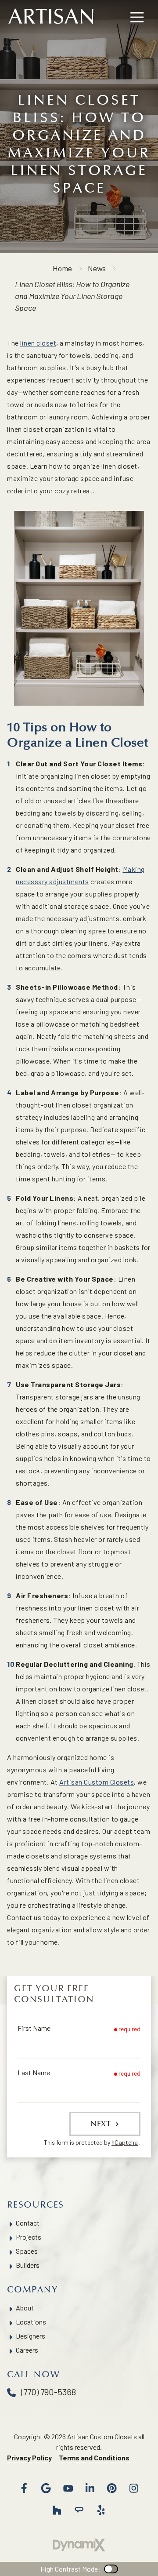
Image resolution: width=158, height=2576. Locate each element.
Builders (28, 2265)
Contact (28, 2223)
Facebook (24, 2488)
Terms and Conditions (94, 2458)
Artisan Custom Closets (97, 1782)
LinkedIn (90, 2488)
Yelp (101, 2510)
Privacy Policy (29, 2458)
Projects (29, 2237)
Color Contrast (111, 2569)
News (97, 268)
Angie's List (79, 2510)
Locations (31, 2322)
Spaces (27, 2251)
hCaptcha (125, 2142)
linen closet (38, 343)
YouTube (68, 2488)
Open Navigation (137, 18)
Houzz (57, 2510)
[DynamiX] (79, 2545)
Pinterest (112, 2488)
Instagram (134, 2488)
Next (102, 2124)
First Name (34, 2028)
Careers (27, 2350)
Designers (31, 2336)
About (25, 2308)
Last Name (34, 2072)
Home (62, 268)
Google (46, 2488)
